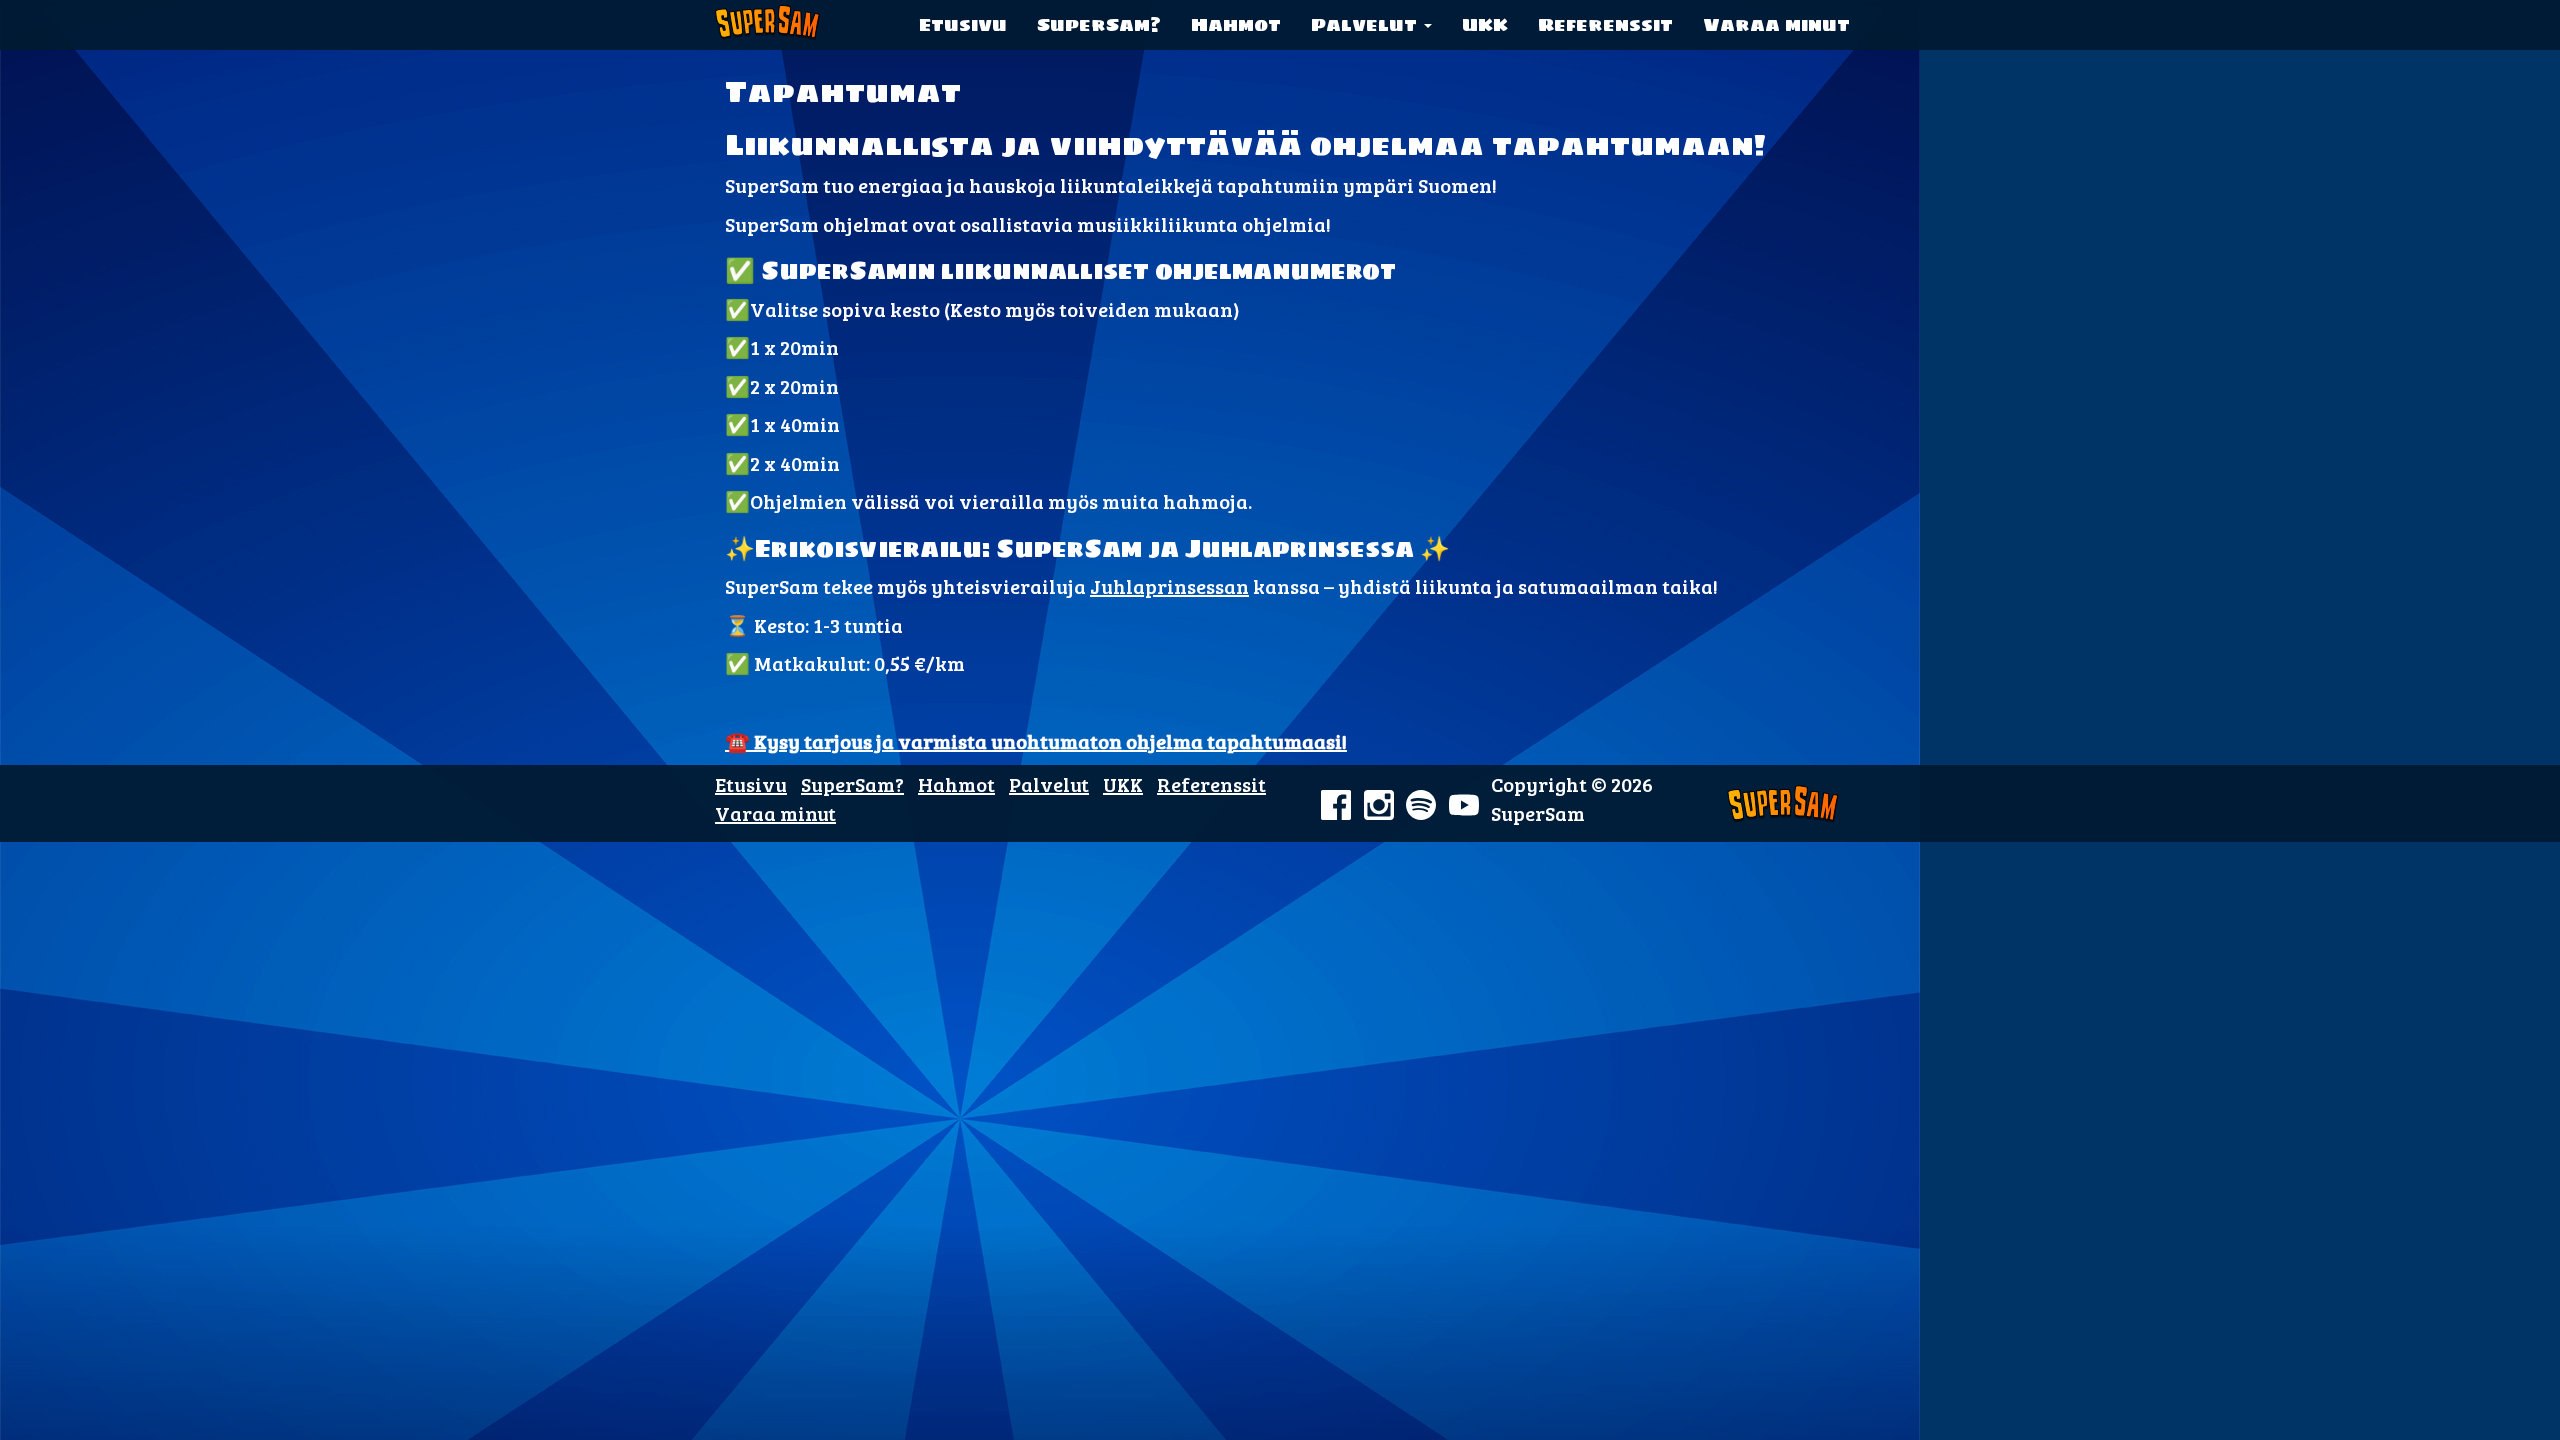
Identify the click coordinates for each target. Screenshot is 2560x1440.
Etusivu (963, 24)
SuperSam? (1099, 24)
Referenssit (1605, 24)
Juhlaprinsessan (1169, 586)
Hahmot (1236, 24)
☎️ (1036, 741)
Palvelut (1366, 24)
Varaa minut (1776, 24)
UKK (1485, 24)
